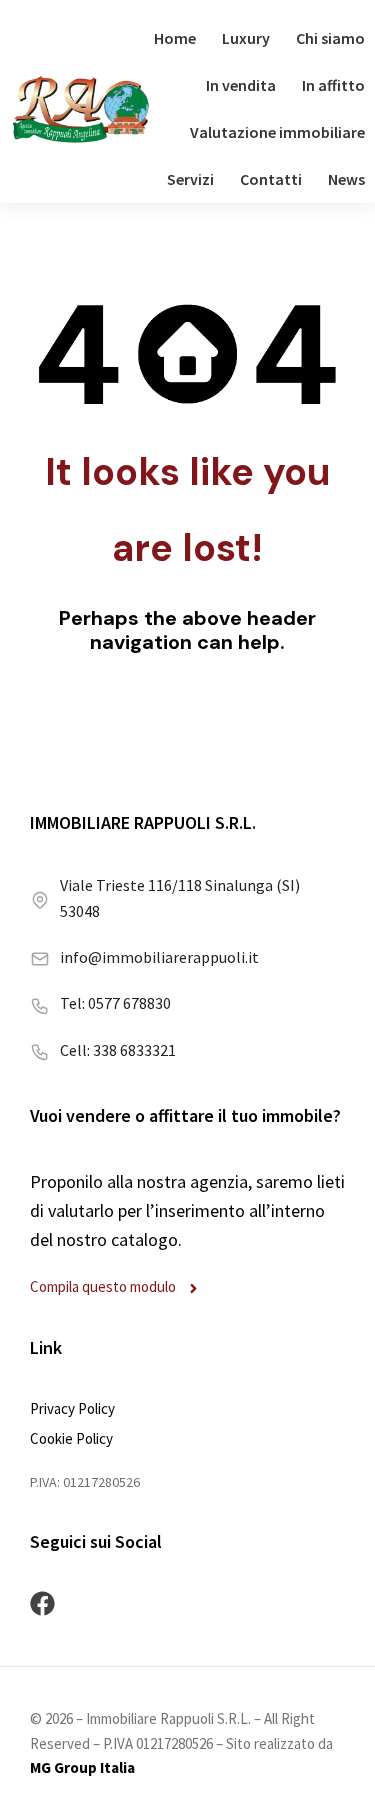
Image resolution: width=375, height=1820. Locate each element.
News (346, 179)
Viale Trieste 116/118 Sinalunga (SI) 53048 (180, 898)
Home (175, 38)
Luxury (246, 38)
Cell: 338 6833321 (118, 1050)
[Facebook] (42, 1603)
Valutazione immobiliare (277, 132)
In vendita (241, 85)
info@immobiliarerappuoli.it (159, 957)
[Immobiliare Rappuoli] (81, 109)
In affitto (333, 85)
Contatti (271, 179)
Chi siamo (330, 38)
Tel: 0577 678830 (115, 1003)
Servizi (190, 179)
